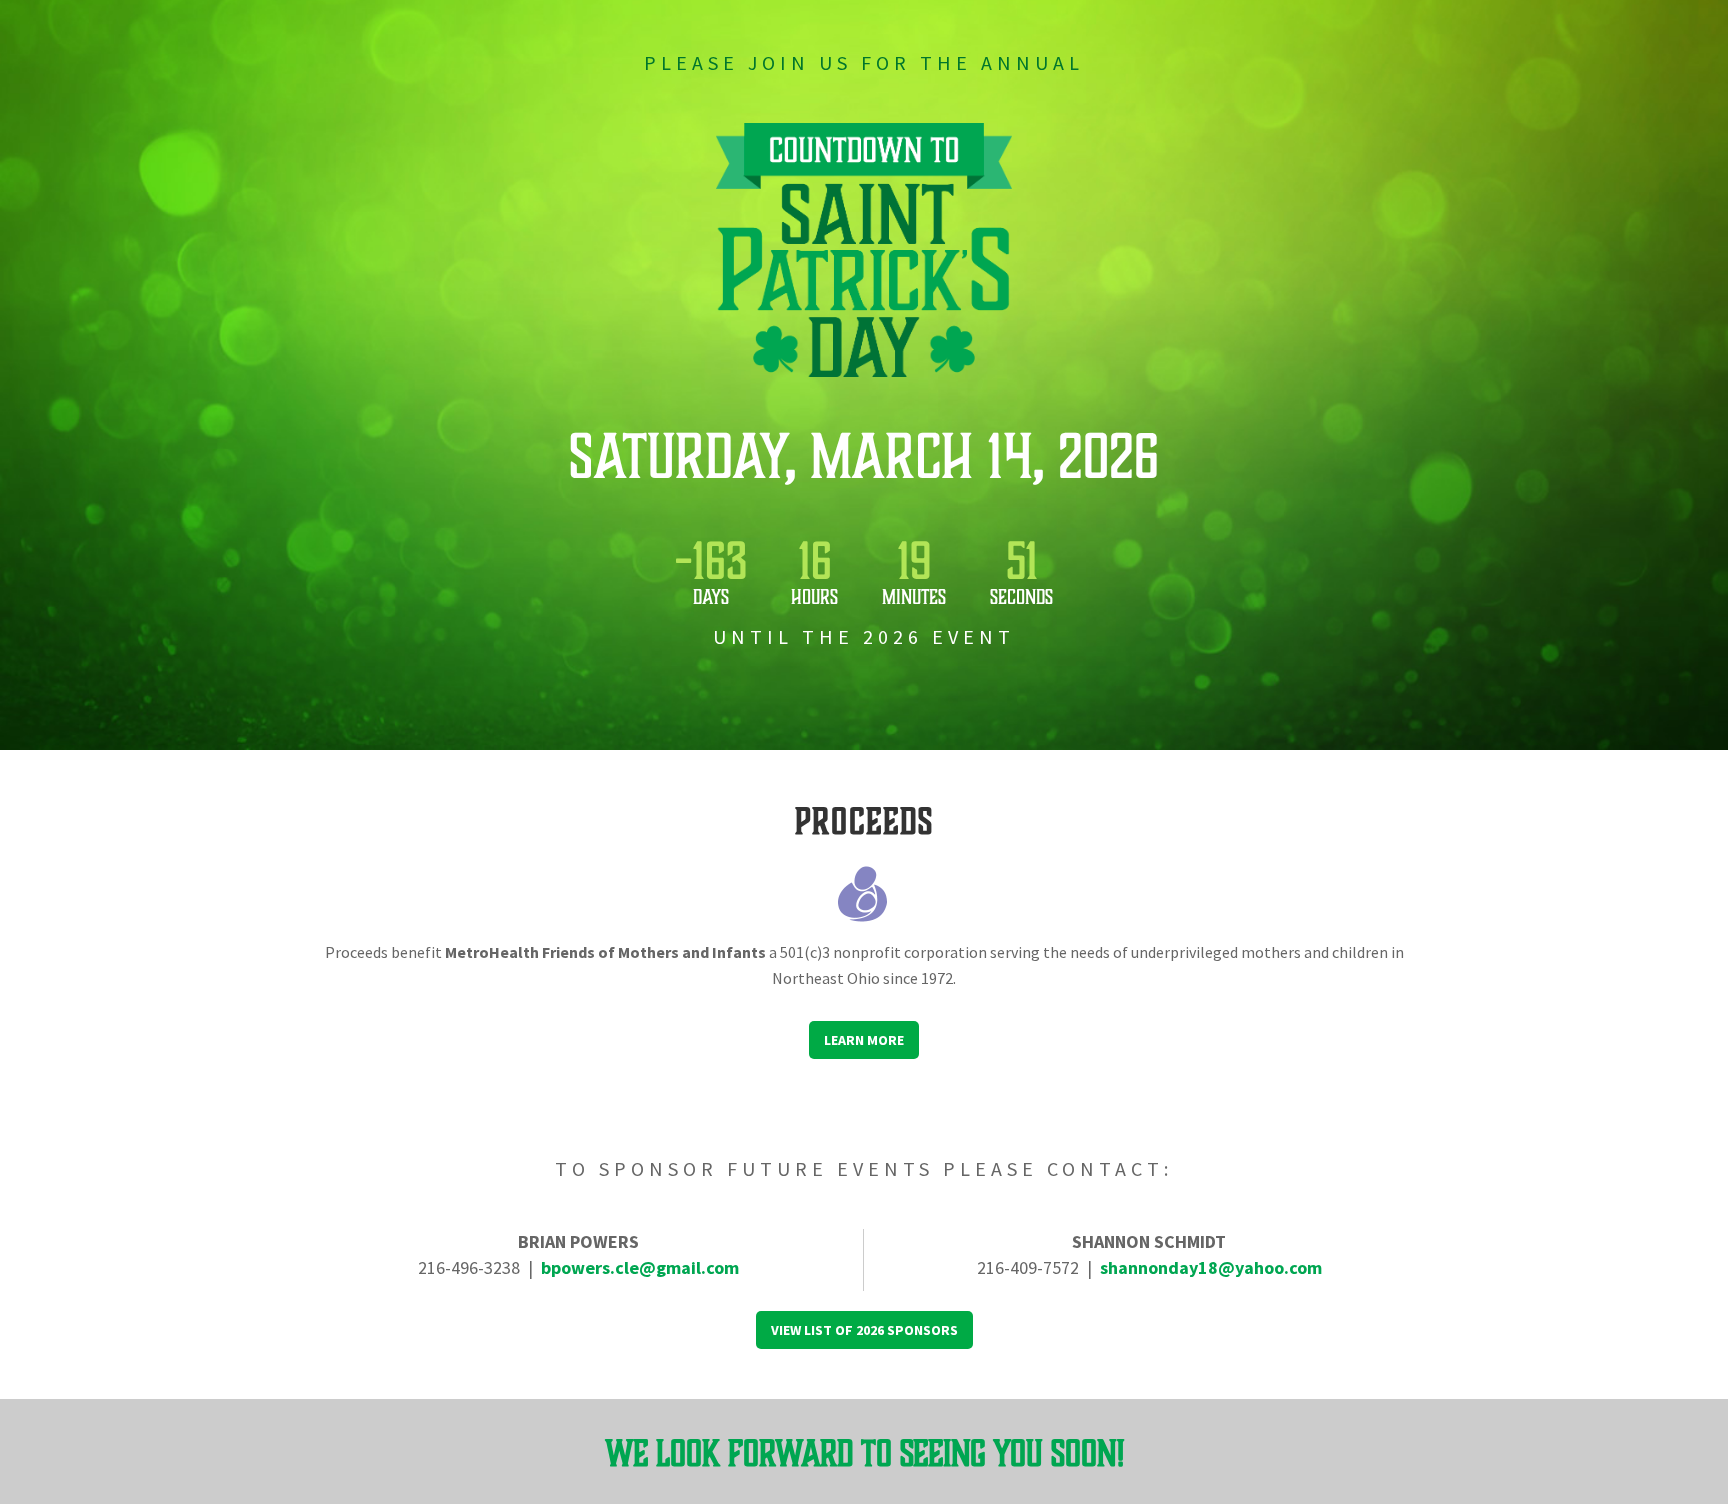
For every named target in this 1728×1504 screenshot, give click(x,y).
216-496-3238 (469, 1267)
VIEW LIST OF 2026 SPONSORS (864, 1330)
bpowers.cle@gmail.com (640, 1267)
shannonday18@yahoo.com (1211, 1267)
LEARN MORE (864, 1040)
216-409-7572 (1028, 1267)
